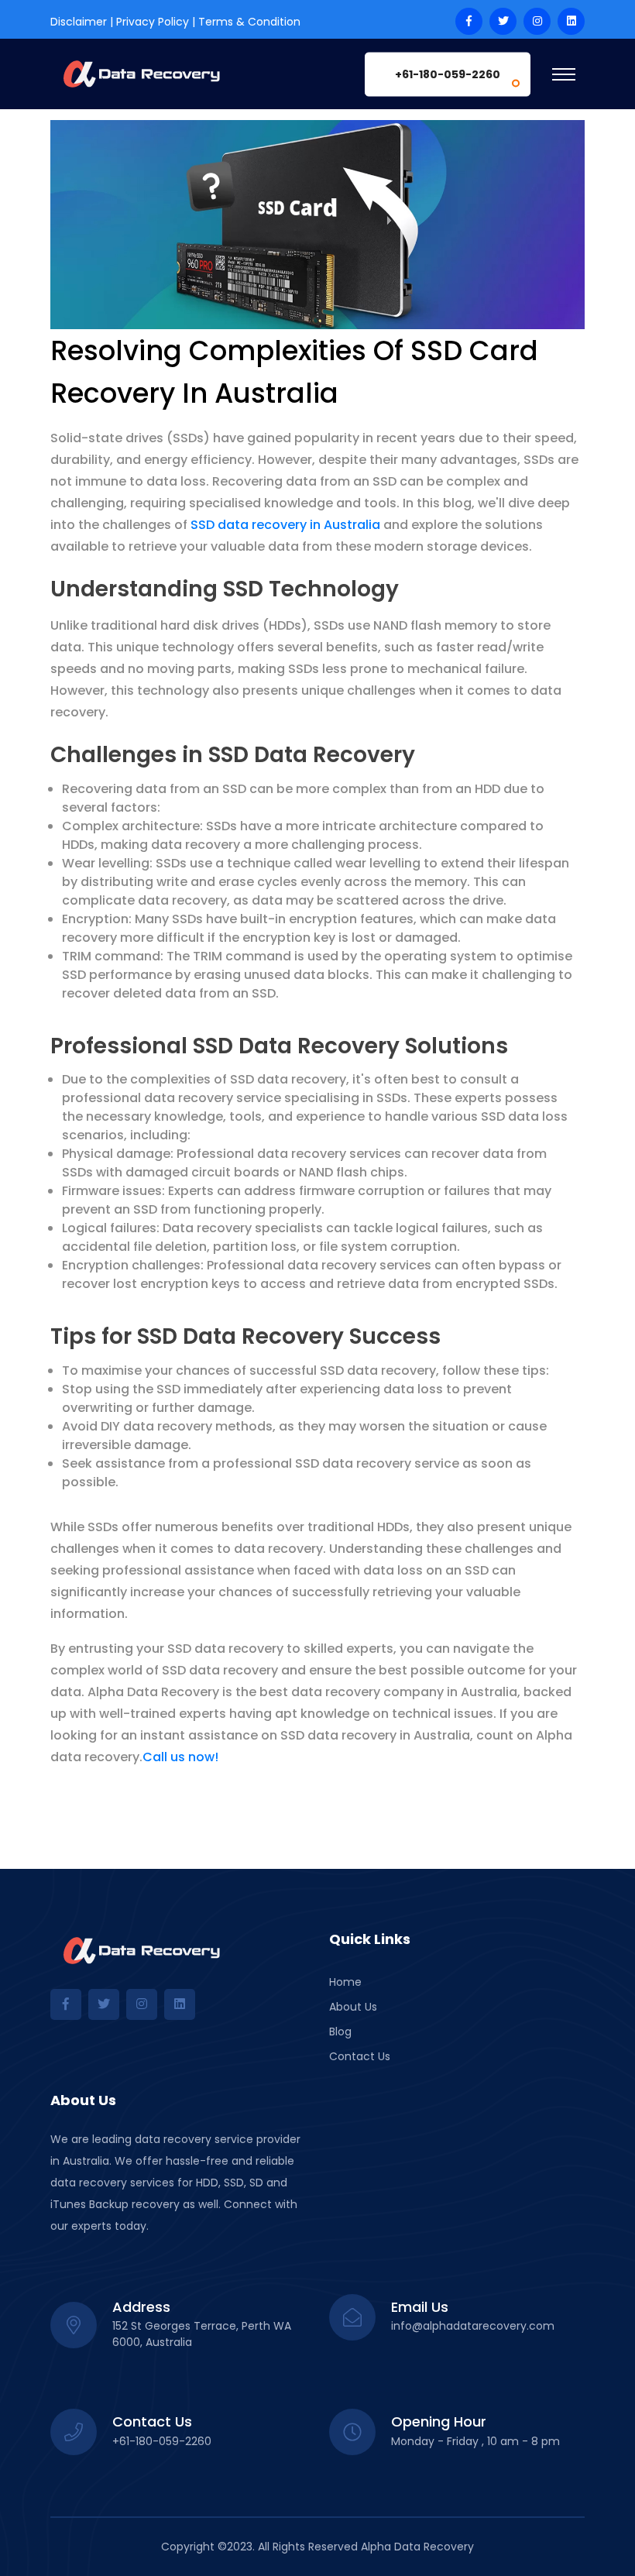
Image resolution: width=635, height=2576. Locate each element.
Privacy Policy (153, 22)
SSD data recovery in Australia (285, 525)
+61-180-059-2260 (448, 74)
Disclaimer (79, 22)
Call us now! (180, 1757)
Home (345, 1982)
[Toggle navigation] (564, 74)
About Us (353, 2007)
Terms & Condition (249, 22)
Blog (340, 2032)
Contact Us (360, 2056)
